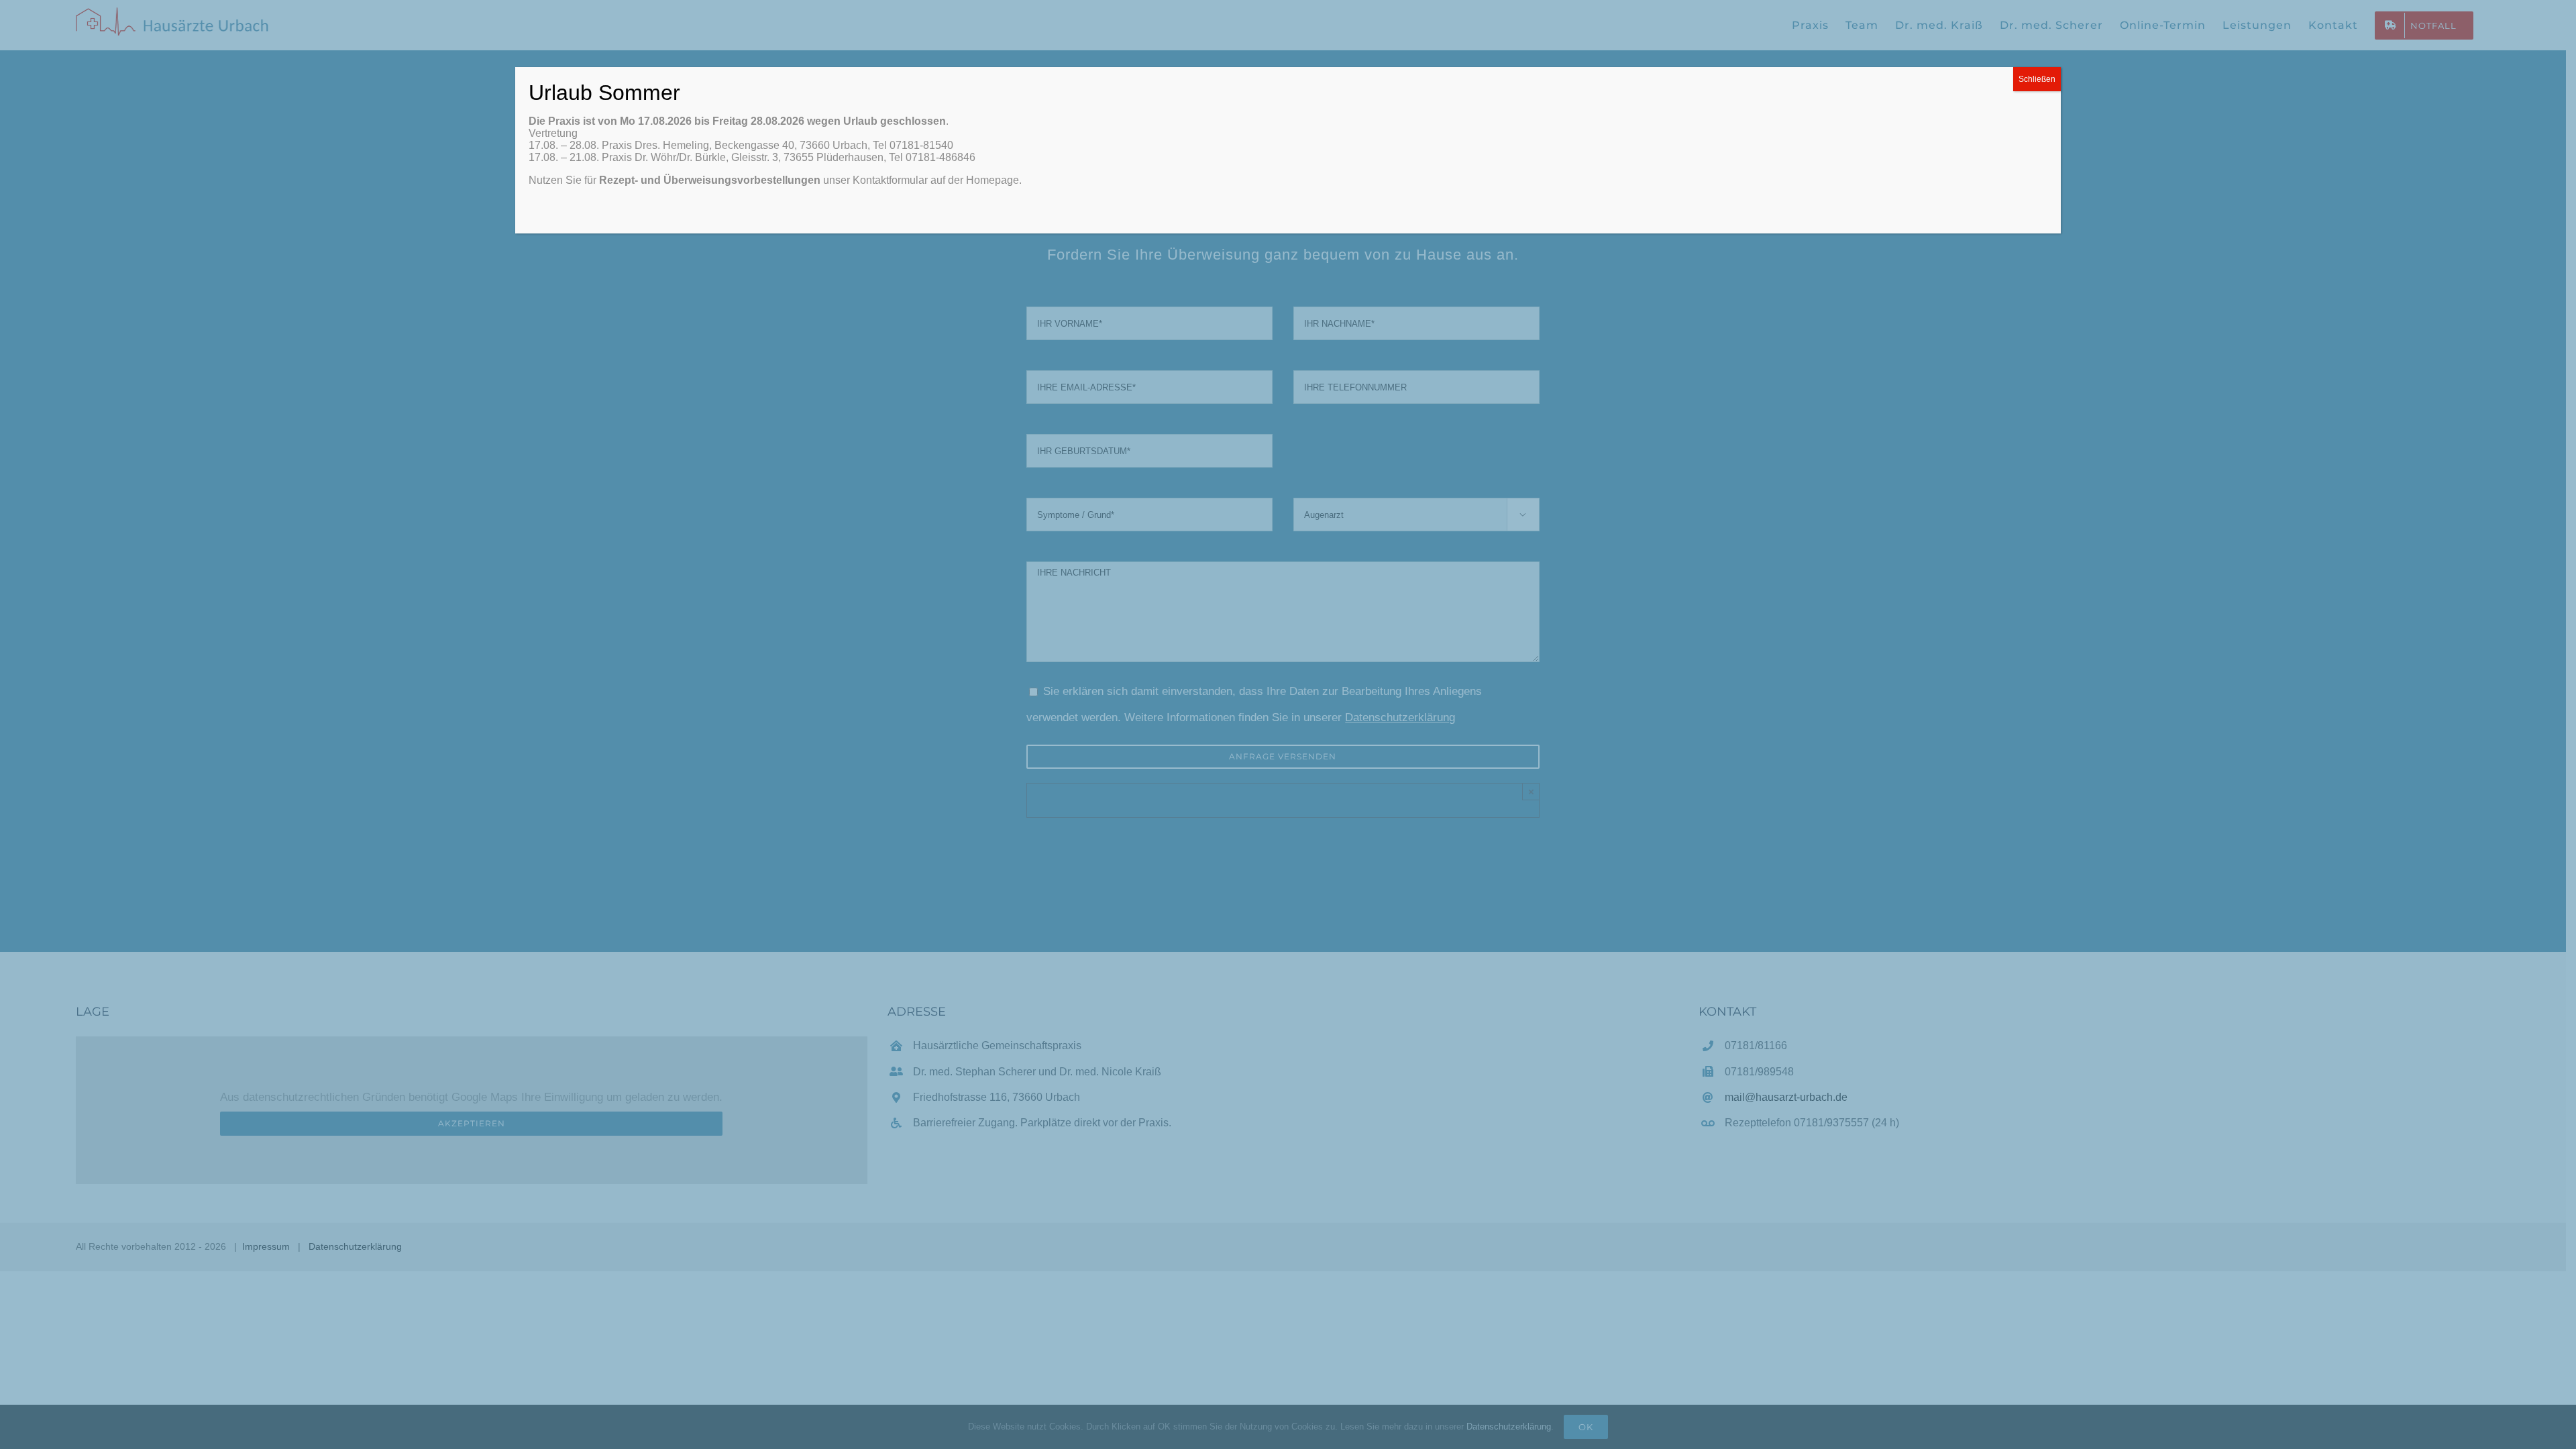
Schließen (2037, 79)
